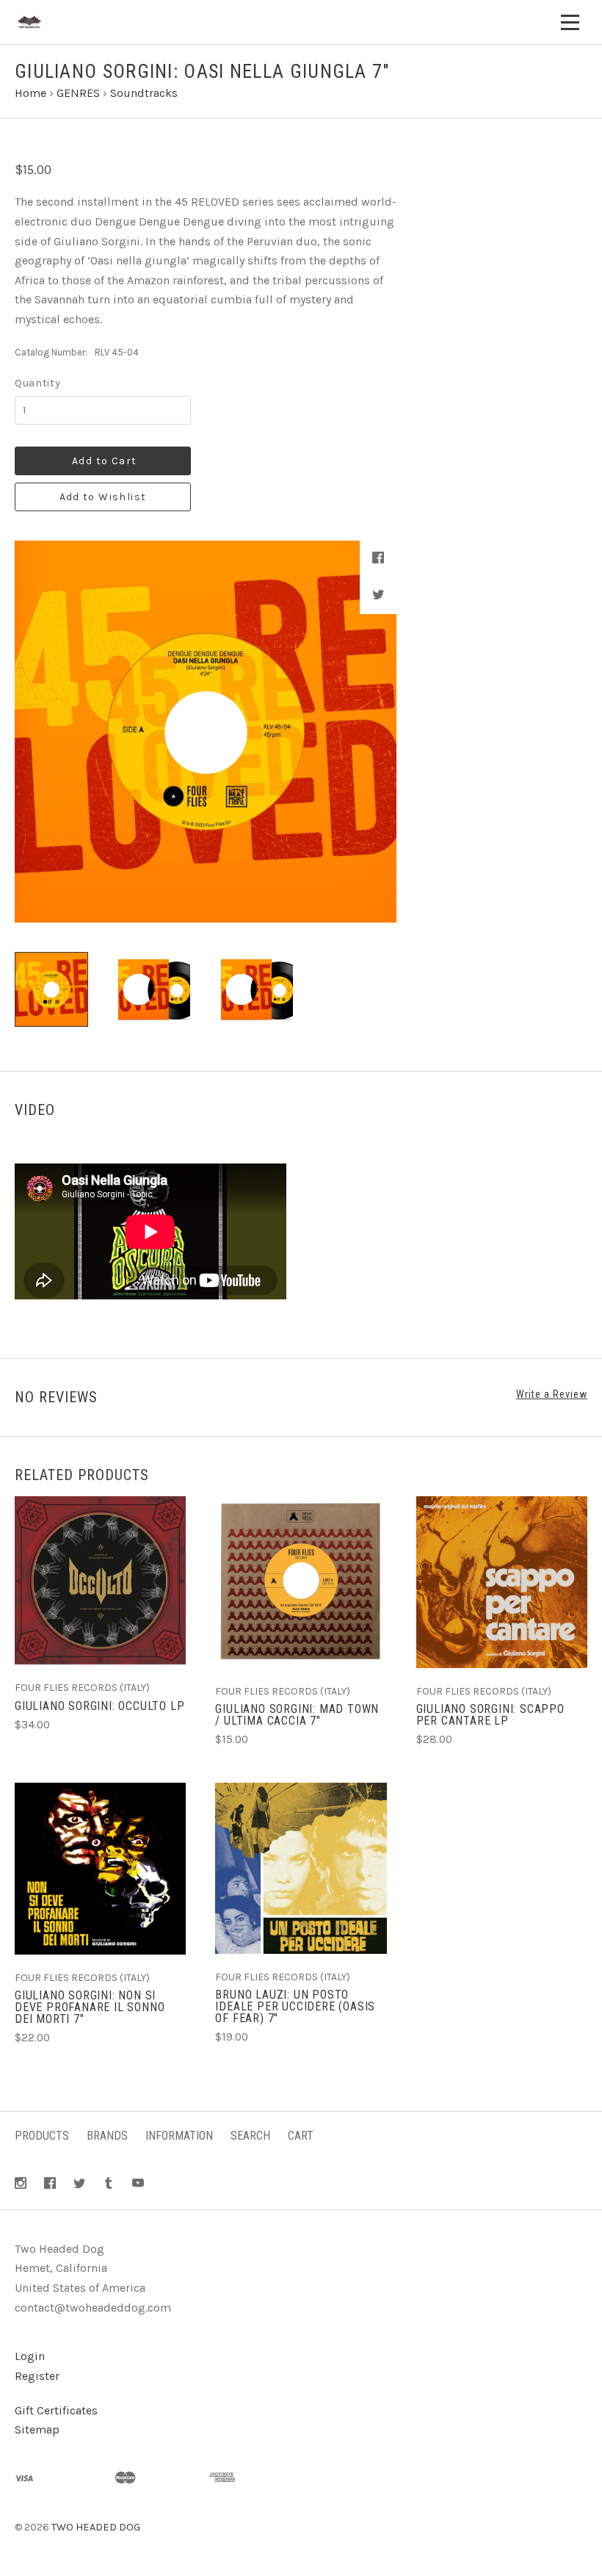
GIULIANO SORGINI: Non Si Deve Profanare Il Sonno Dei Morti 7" (90, 2007)
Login (30, 2356)
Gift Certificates (56, 2410)
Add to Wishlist (103, 497)
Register (37, 2376)
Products (42, 2136)
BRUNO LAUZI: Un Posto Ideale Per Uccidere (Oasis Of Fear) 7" (295, 2006)
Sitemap (37, 2429)
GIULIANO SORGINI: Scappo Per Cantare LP (490, 1715)
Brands (107, 2136)
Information (179, 2136)
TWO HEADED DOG (96, 2527)
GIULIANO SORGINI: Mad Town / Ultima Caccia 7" (297, 1715)
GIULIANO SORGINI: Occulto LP (99, 1706)
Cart (301, 2136)
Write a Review (552, 1394)
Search (250, 2136)
